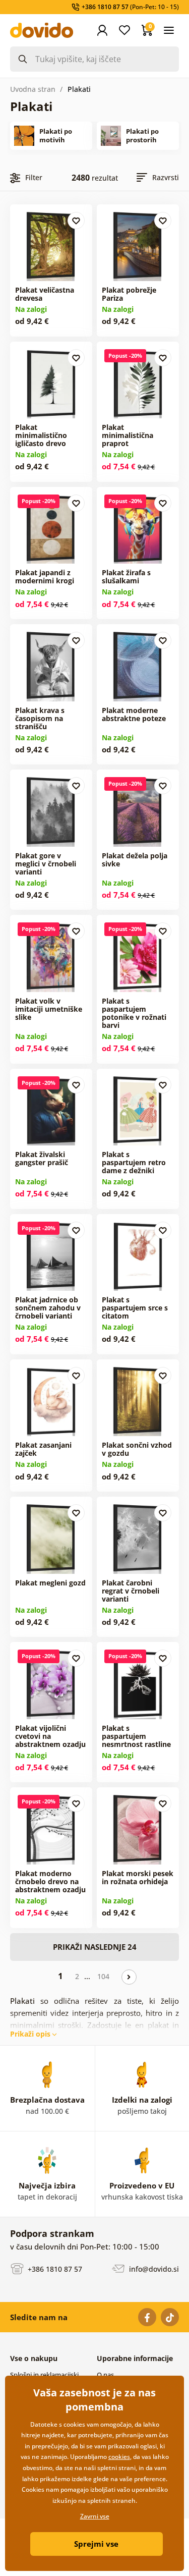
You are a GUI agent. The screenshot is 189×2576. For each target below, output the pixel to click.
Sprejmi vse (96, 2544)
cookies (119, 2457)
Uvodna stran (33, 89)
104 (103, 1976)
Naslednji (129, 1977)
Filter (34, 177)
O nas (105, 2375)
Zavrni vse (95, 2516)
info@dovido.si (153, 2269)
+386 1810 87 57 (54, 2269)
